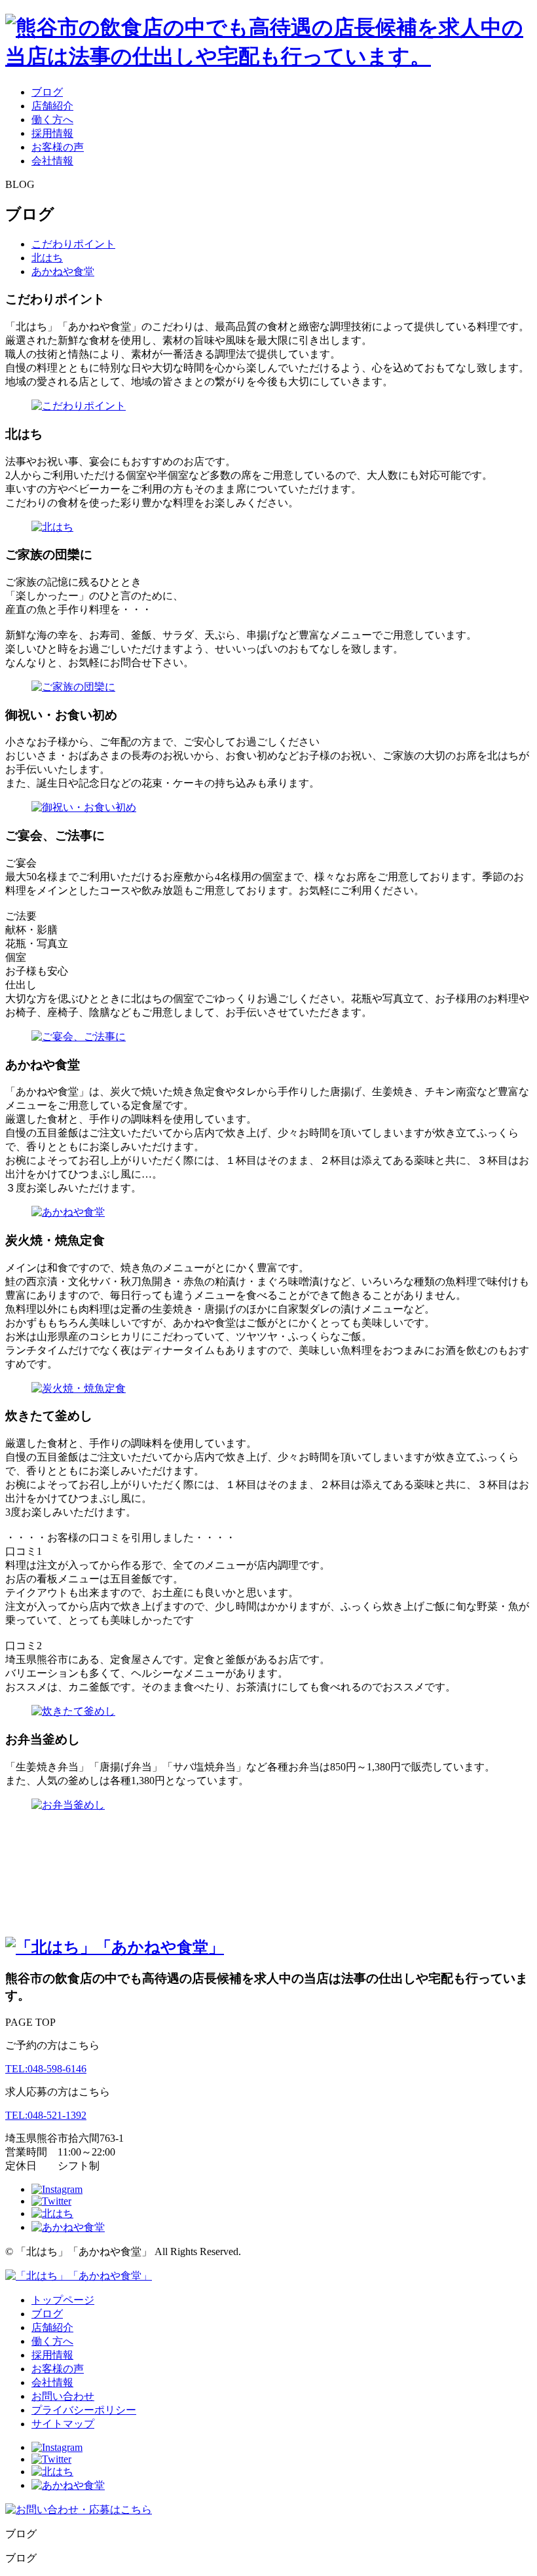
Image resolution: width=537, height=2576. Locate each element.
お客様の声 (58, 147)
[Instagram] (57, 2189)
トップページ (63, 2300)
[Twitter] (51, 2201)
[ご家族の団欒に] (73, 687)
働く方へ (52, 120)
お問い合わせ (63, 2396)
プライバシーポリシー (84, 2410)
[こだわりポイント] (79, 406)
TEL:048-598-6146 (46, 2069)
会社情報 (52, 161)
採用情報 (52, 133)
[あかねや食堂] (68, 1212)
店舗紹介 (52, 106)
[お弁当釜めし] (68, 1805)
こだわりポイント (73, 244)
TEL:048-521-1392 (46, 2115)
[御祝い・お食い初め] (84, 807)
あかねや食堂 (63, 271)
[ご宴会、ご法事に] (79, 1036)
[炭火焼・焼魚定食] (79, 1388)
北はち (47, 258)
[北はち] (52, 527)
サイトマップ (63, 2424)
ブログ (47, 92)
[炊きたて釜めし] (73, 1711)
